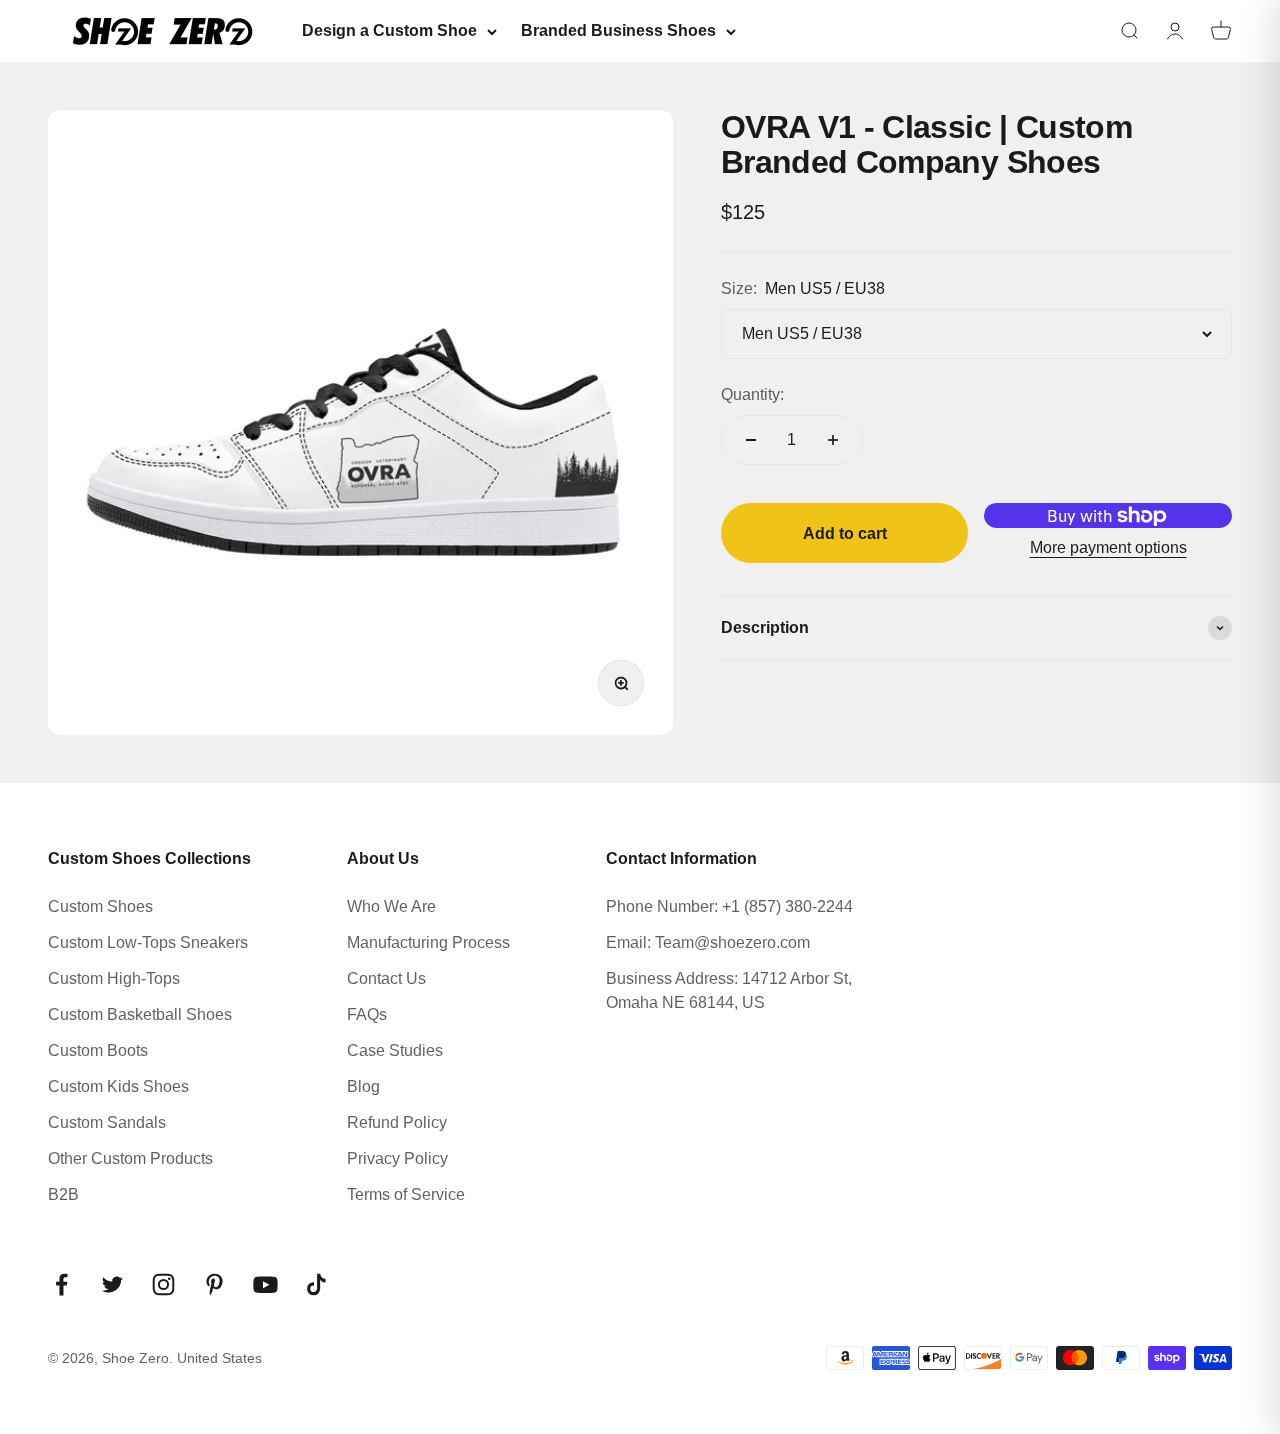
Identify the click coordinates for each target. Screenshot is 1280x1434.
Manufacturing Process (428, 942)
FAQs (367, 1014)
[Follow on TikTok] (316, 1284)
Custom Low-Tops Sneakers (148, 942)
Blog (363, 1086)
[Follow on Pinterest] (214, 1284)
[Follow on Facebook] (61, 1284)
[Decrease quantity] (751, 440)
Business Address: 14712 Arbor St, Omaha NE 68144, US (729, 990)
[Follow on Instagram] (163, 1284)
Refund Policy (397, 1122)
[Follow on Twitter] (112, 1284)
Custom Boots (98, 1050)
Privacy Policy (397, 1158)
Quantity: (752, 394)
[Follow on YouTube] (265, 1284)
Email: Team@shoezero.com (708, 942)
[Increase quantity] (833, 440)
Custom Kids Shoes (118, 1086)
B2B (63, 1194)
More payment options (1108, 547)
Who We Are (391, 906)
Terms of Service (406, 1194)
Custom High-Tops (114, 978)
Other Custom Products (130, 1158)
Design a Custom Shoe (389, 30)
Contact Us (386, 978)
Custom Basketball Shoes (140, 1014)
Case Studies (395, 1050)
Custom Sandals (107, 1122)
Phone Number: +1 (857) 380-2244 (729, 906)
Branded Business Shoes (618, 30)
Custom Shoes (100, 906)
